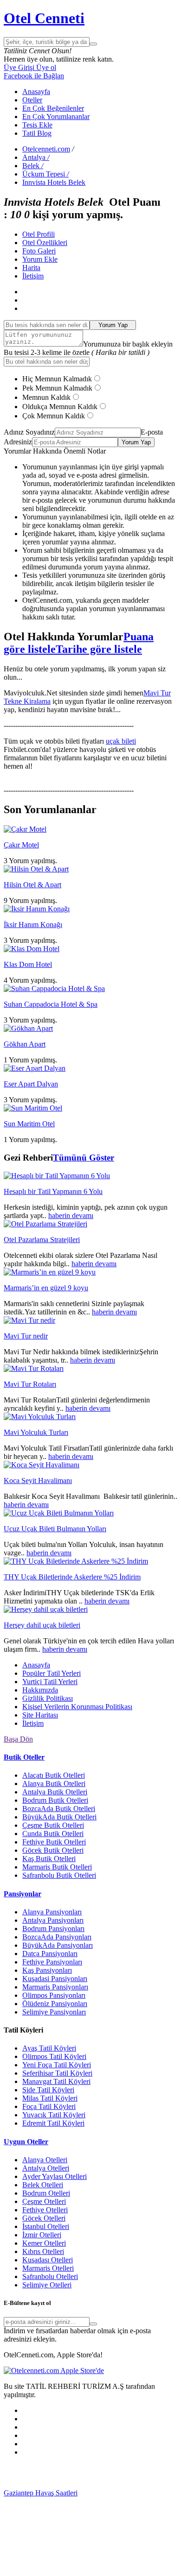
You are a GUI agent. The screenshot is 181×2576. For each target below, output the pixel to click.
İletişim (33, 276)
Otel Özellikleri (45, 243)
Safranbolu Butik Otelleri (59, 1875)
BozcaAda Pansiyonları (57, 1937)
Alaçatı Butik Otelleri (54, 1775)
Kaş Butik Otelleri (49, 1859)
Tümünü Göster (84, 1158)
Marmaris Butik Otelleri (57, 1867)
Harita (31, 268)
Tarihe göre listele (99, 649)
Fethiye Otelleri (45, 2210)
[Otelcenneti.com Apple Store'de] (54, 2371)
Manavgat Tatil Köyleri (56, 2081)
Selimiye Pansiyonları (54, 2012)
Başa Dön (18, 1739)
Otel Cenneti (44, 18)
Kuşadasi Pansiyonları (55, 1979)
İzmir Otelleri (42, 2235)
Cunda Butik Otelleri (53, 1834)
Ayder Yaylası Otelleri (55, 2176)
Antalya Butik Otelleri (55, 1792)
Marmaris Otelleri (48, 2268)
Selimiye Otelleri (47, 2285)
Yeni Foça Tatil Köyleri (57, 2065)
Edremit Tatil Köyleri (53, 2123)
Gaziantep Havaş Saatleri (41, 2493)
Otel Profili (39, 234)
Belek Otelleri (43, 2185)
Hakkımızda (40, 1690)
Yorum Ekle (40, 259)
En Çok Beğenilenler (53, 108)
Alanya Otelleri (45, 2160)
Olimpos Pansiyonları (54, 1995)
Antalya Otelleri (46, 2168)
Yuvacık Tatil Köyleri (54, 2115)
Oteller (32, 100)
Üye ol (45, 67)
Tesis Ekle (37, 125)
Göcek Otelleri (44, 2218)
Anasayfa (36, 92)
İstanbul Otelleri (46, 2226)
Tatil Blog (37, 133)
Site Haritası (40, 1715)
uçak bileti (121, 741)
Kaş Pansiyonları (47, 1970)
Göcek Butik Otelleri (53, 1850)
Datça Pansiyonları (50, 1954)
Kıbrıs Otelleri (43, 2251)
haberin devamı (71, 1215)
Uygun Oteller (26, 2142)
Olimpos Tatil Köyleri (54, 2056)
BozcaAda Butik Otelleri (59, 1809)
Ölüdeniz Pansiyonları (55, 2004)
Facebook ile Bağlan (34, 76)
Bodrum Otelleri (46, 2193)
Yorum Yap (113, 325)
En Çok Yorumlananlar (56, 117)
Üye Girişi (19, 67)
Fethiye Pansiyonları (52, 1962)
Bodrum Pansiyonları (53, 1929)
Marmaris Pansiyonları (55, 1987)
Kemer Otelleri (44, 2243)
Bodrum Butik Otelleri (55, 1800)
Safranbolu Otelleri (50, 2276)
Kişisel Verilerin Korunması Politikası (77, 1707)
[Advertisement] (73, 2475)
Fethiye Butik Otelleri (54, 1842)
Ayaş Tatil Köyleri (49, 2048)
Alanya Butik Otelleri (54, 1784)
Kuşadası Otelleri (48, 2260)
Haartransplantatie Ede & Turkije (73, 2568)
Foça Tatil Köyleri (49, 2106)
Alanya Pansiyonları (52, 1912)
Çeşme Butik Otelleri (53, 1825)
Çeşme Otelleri (44, 2201)
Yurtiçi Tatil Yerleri (50, 1682)
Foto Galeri (39, 251)
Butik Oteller (24, 1757)
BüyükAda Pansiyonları (58, 1945)
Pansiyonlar (23, 1894)
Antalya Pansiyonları (53, 1920)
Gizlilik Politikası (48, 1698)
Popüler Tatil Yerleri (52, 1673)
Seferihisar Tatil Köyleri (57, 2073)
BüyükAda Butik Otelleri (59, 1817)
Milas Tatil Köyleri (50, 2098)
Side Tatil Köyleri (48, 2090)
